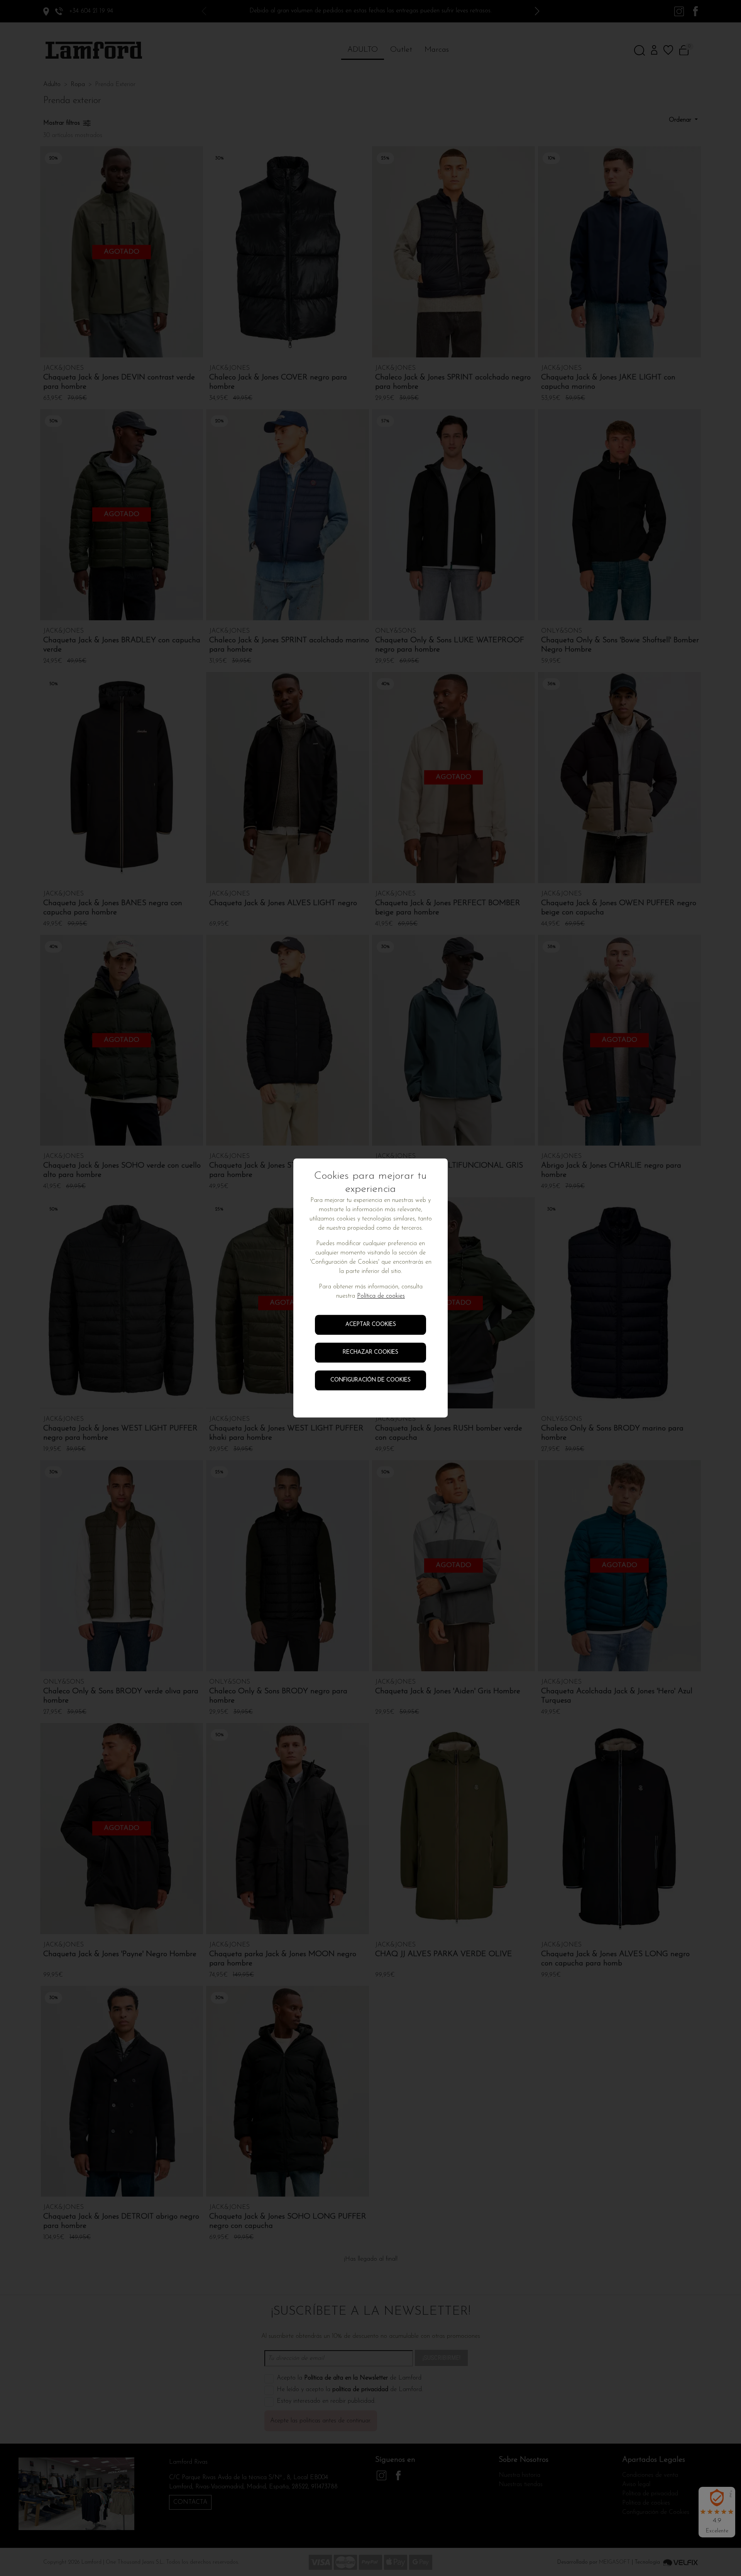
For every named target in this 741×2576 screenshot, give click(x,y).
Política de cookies (381, 1296)
